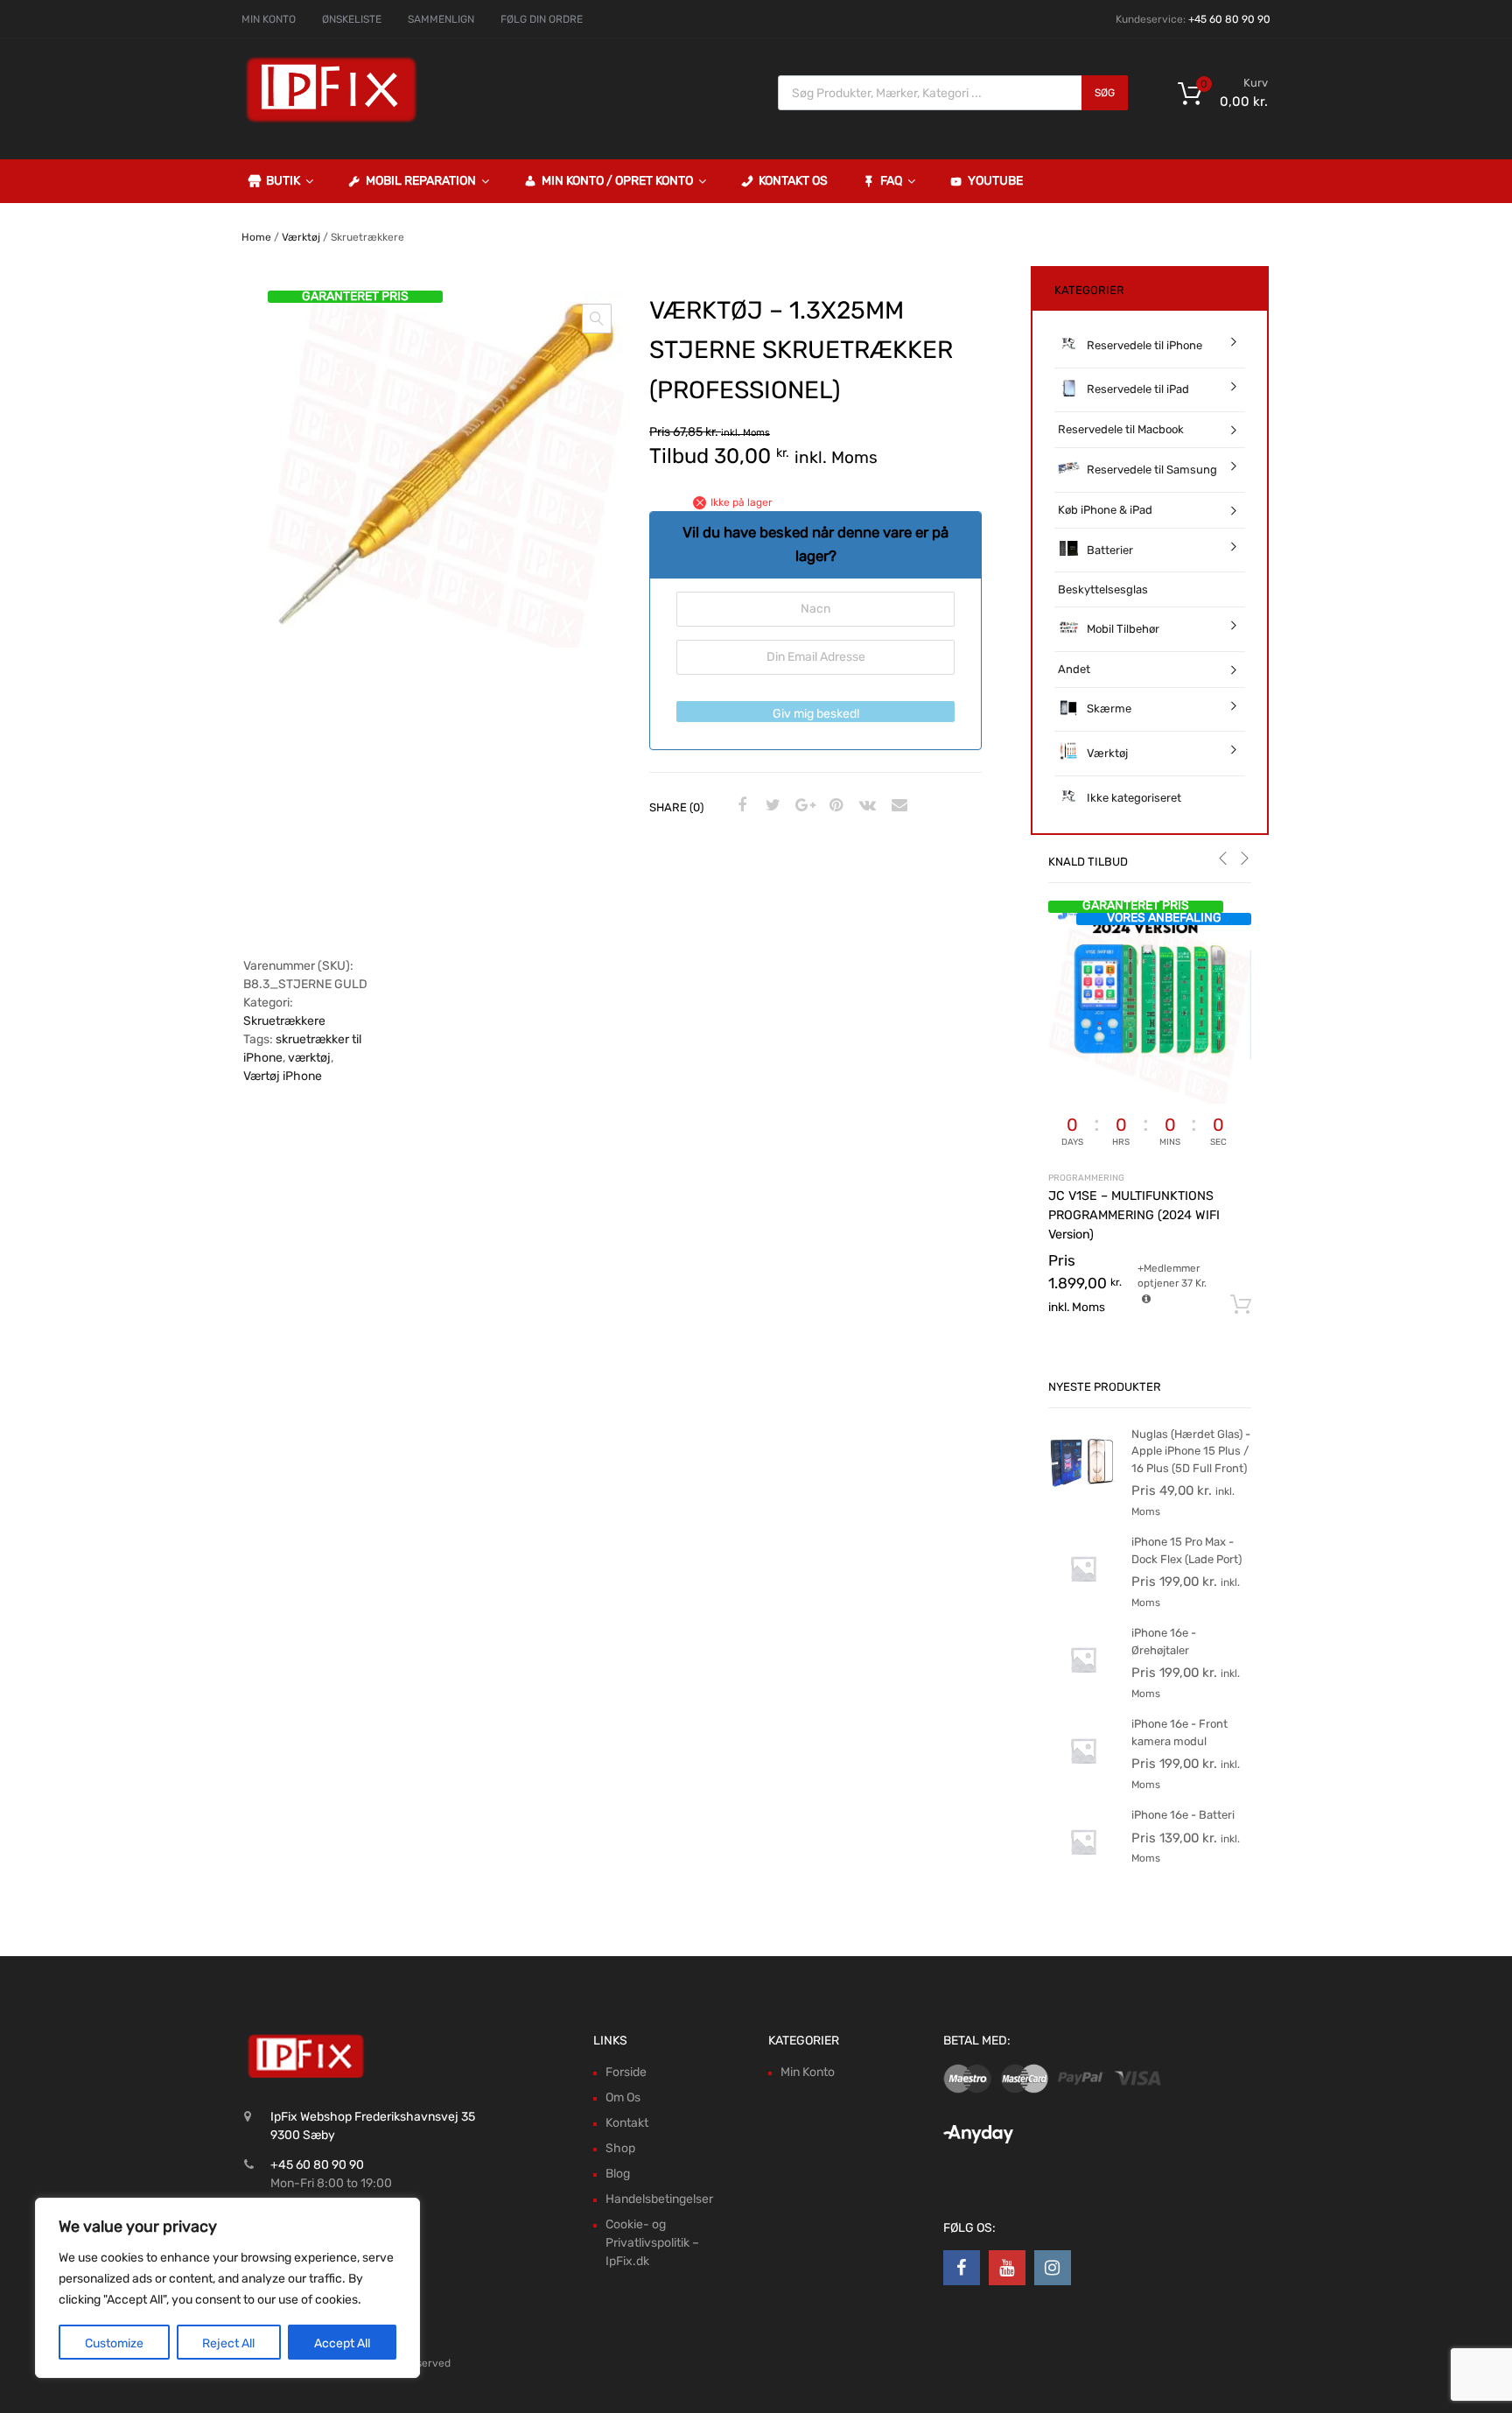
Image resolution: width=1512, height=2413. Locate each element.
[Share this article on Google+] (802, 806)
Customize (114, 2343)
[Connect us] (962, 2268)
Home (256, 237)
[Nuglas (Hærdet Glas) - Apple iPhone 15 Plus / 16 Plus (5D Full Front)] (1083, 1492)
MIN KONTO (269, 19)
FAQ (891, 181)
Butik (283, 181)
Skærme (1109, 708)
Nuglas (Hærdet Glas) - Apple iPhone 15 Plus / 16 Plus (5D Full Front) (1191, 1451)
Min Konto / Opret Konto (617, 181)
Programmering (1086, 1178)
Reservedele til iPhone (1144, 345)
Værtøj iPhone (283, 1076)
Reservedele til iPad (1138, 389)
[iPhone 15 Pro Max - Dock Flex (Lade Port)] (1083, 1599)
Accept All (342, 2343)
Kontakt (627, 2123)
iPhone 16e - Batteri (1183, 1815)
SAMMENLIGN (441, 19)
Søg (1105, 93)
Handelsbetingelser (659, 2199)
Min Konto (808, 2072)
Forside (626, 2072)
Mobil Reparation (421, 181)
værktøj (309, 1058)
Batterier (1110, 550)
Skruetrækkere (284, 1021)
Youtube (995, 181)
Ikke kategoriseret (1134, 798)
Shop (620, 2148)
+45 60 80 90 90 (1229, 19)
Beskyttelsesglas (1103, 589)
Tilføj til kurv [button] (1241, 1305)
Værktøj (301, 237)
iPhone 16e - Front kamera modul (1179, 1733)
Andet (1074, 669)
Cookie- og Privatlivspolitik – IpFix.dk (652, 2243)
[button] (597, 319)
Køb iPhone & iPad (1105, 510)
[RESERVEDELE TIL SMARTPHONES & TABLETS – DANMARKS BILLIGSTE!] (332, 121)
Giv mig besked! (816, 714)
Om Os (623, 2097)
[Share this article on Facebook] (739, 806)
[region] (227, 2288)
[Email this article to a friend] (897, 806)
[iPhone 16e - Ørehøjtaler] (1083, 1691)
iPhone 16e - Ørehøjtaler (1164, 1641)
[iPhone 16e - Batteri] (1083, 1873)
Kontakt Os (793, 181)
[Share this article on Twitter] (771, 806)
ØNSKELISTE (352, 19)
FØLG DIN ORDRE (542, 19)
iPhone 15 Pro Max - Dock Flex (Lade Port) (1186, 1550)
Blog (618, 2174)
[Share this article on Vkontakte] (865, 806)
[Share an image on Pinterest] (834, 806)
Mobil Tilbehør (1123, 629)
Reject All (228, 2343)
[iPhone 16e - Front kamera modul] (1083, 1782)
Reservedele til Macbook (1121, 429)
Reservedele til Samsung (1152, 470)
